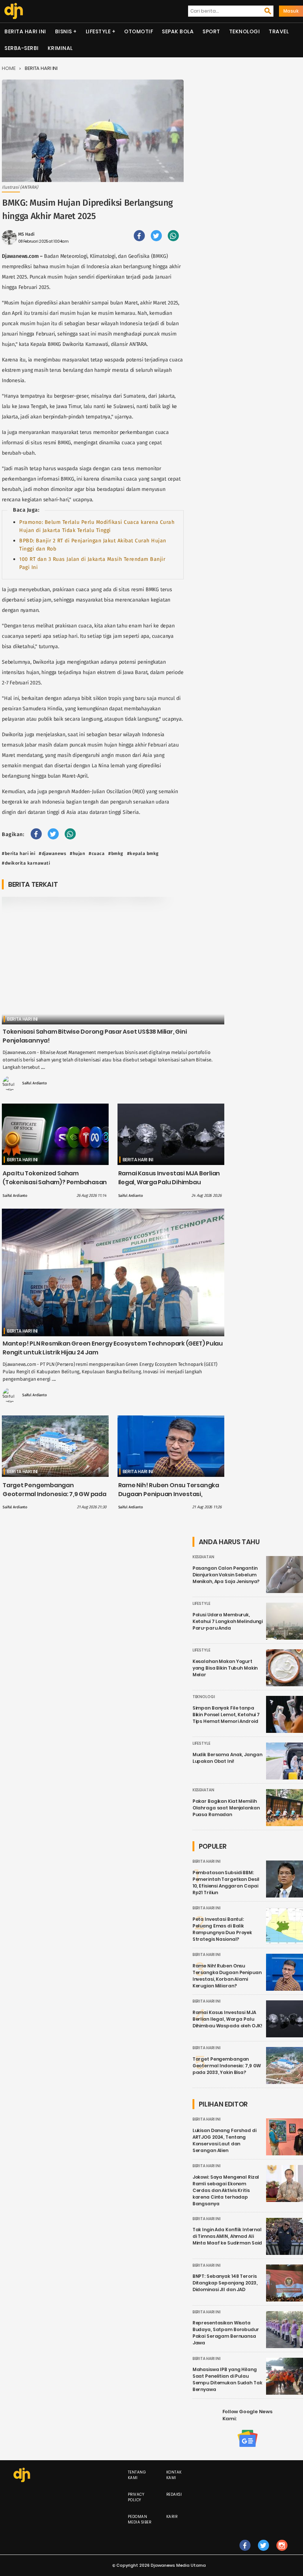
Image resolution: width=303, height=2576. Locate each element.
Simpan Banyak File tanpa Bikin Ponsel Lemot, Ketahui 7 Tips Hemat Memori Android (226, 1715)
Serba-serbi (22, 48)
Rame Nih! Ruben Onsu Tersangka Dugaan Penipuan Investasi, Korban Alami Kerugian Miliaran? (169, 1494)
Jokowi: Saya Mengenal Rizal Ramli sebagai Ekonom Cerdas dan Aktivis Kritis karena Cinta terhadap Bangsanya (226, 2190)
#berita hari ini (18, 853)
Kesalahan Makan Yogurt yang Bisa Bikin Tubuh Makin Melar (225, 1668)
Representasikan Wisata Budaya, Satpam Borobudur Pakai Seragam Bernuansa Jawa (226, 2333)
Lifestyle (98, 31)
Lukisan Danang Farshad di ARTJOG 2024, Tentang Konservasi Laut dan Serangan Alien (224, 2140)
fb (245, 2553)
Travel (279, 31)
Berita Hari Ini (25, 31)
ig (282, 2553)
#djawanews (52, 853)
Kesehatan (203, 1557)
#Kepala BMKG (143, 853)
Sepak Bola (178, 31)
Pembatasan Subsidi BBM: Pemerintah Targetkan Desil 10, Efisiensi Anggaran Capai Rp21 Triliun (226, 1883)
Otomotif (139, 31)
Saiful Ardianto (35, 1083)
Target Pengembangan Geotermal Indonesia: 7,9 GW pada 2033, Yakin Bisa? (55, 1494)
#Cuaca (97, 853)
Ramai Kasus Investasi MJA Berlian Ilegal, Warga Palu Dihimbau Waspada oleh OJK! (169, 1182)
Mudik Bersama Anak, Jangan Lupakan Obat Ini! (227, 1758)
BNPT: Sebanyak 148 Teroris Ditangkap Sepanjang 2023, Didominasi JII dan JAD (225, 2283)
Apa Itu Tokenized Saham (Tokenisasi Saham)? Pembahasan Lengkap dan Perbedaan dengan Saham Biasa (55, 1187)
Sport (211, 31)
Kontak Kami (174, 2475)
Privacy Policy (136, 2497)
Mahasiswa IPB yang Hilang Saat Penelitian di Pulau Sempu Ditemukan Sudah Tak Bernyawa (227, 2379)
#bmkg (116, 853)
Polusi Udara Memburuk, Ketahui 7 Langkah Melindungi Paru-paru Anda (228, 1621)
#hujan (77, 853)
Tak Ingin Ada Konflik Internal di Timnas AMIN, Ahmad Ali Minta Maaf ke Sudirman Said (227, 2236)
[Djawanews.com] (14, 11)
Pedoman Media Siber (140, 2519)
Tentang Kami (137, 2475)
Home (9, 68)
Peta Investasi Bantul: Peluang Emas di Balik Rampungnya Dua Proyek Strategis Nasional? (222, 1929)
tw (263, 2553)
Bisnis (64, 31)
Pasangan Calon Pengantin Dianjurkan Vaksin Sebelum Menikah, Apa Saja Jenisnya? (226, 1575)
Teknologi (245, 31)
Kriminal (60, 48)
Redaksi (174, 2494)
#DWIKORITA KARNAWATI (26, 863)
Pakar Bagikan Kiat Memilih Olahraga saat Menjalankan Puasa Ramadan (226, 1808)
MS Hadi (26, 234)
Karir (172, 2517)
